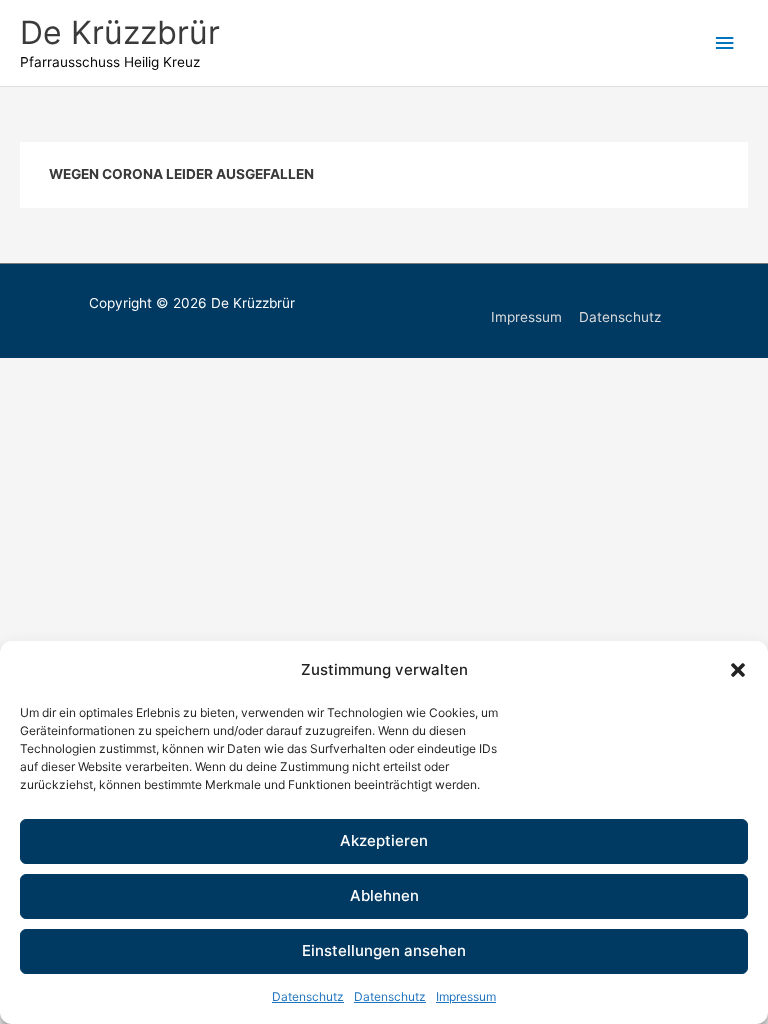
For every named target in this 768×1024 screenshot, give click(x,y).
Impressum (466, 996)
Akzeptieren (384, 840)
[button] (738, 670)
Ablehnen (384, 895)
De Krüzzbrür (120, 32)
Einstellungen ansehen (384, 950)
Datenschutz (308, 996)
